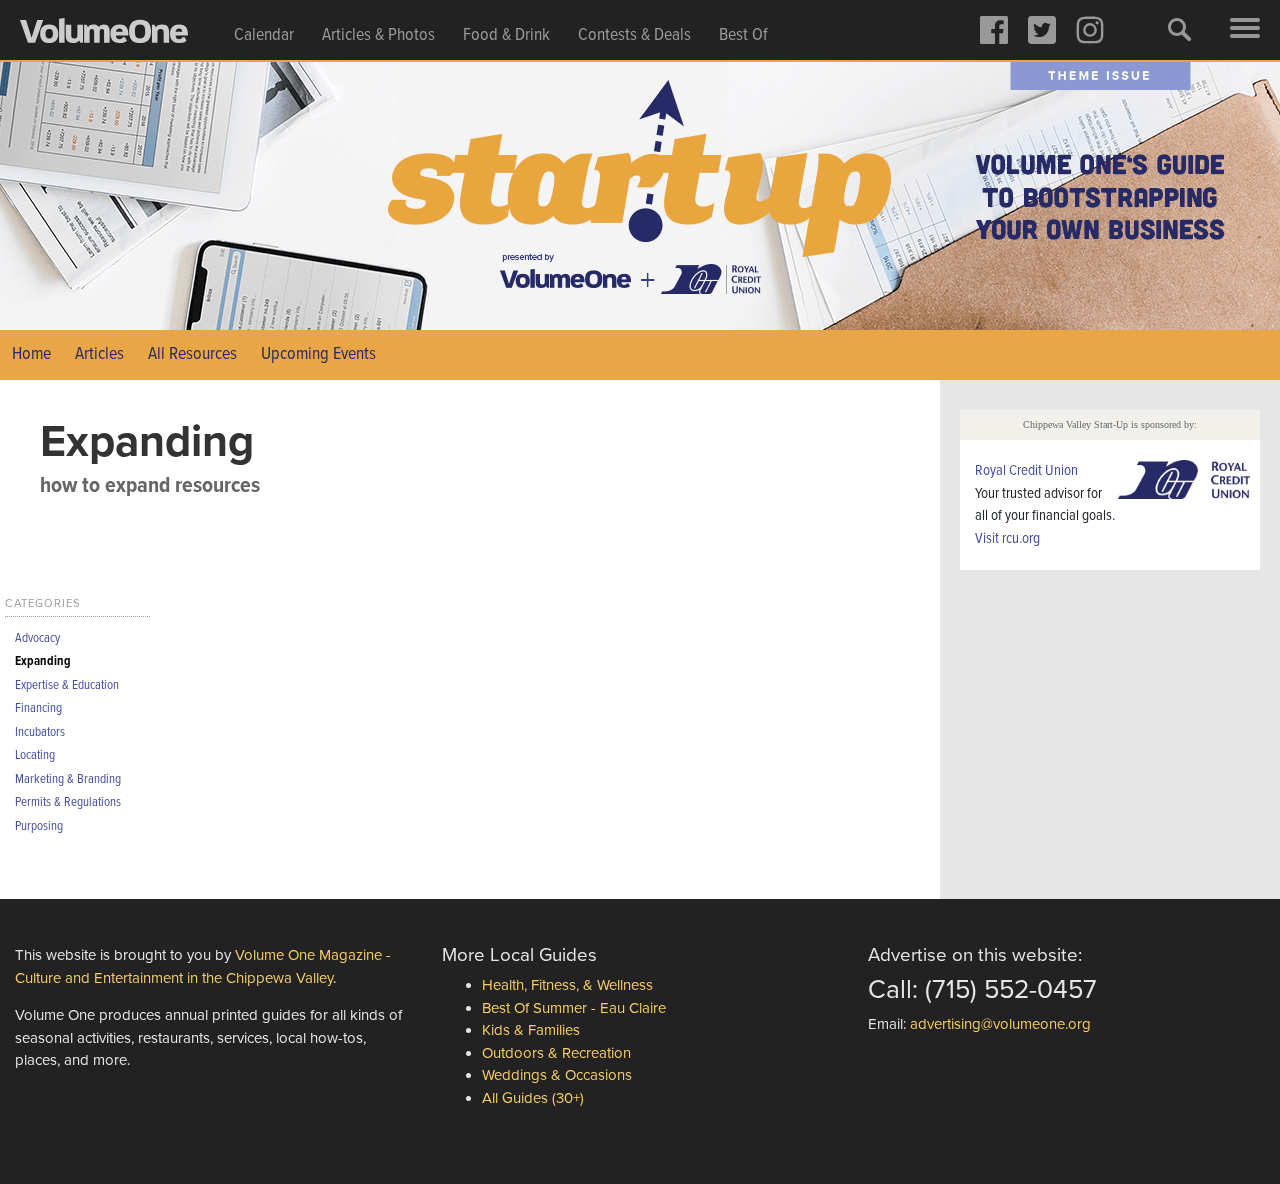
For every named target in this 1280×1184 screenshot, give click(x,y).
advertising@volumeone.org (1000, 1024)
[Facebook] (994, 30)
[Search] (1180, 30)
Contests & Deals (634, 35)
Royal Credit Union (1026, 471)
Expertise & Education (67, 685)
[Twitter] (1042, 30)
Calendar (264, 35)
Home (31, 354)
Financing (38, 708)
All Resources (192, 354)
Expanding (43, 661)
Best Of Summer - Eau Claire (574, 1008)
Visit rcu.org (1007, 539)
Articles (99, 354)
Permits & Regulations (68, 802)
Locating (35, 755)
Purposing (39, 826)
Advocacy (37, 638)
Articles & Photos (378, 35)
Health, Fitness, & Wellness (567, 985)
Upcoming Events (318, 354)
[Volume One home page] (120, 36)
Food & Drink (506, 35)
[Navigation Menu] (1245, 30)
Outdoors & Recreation (556, 1053)
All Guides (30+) (533, 1098)
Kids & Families (531, 1030)
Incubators (40, 732)
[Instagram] (1090, 30)
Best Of (743, 35)
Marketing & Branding (68, 779)
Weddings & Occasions (557, 1075)
